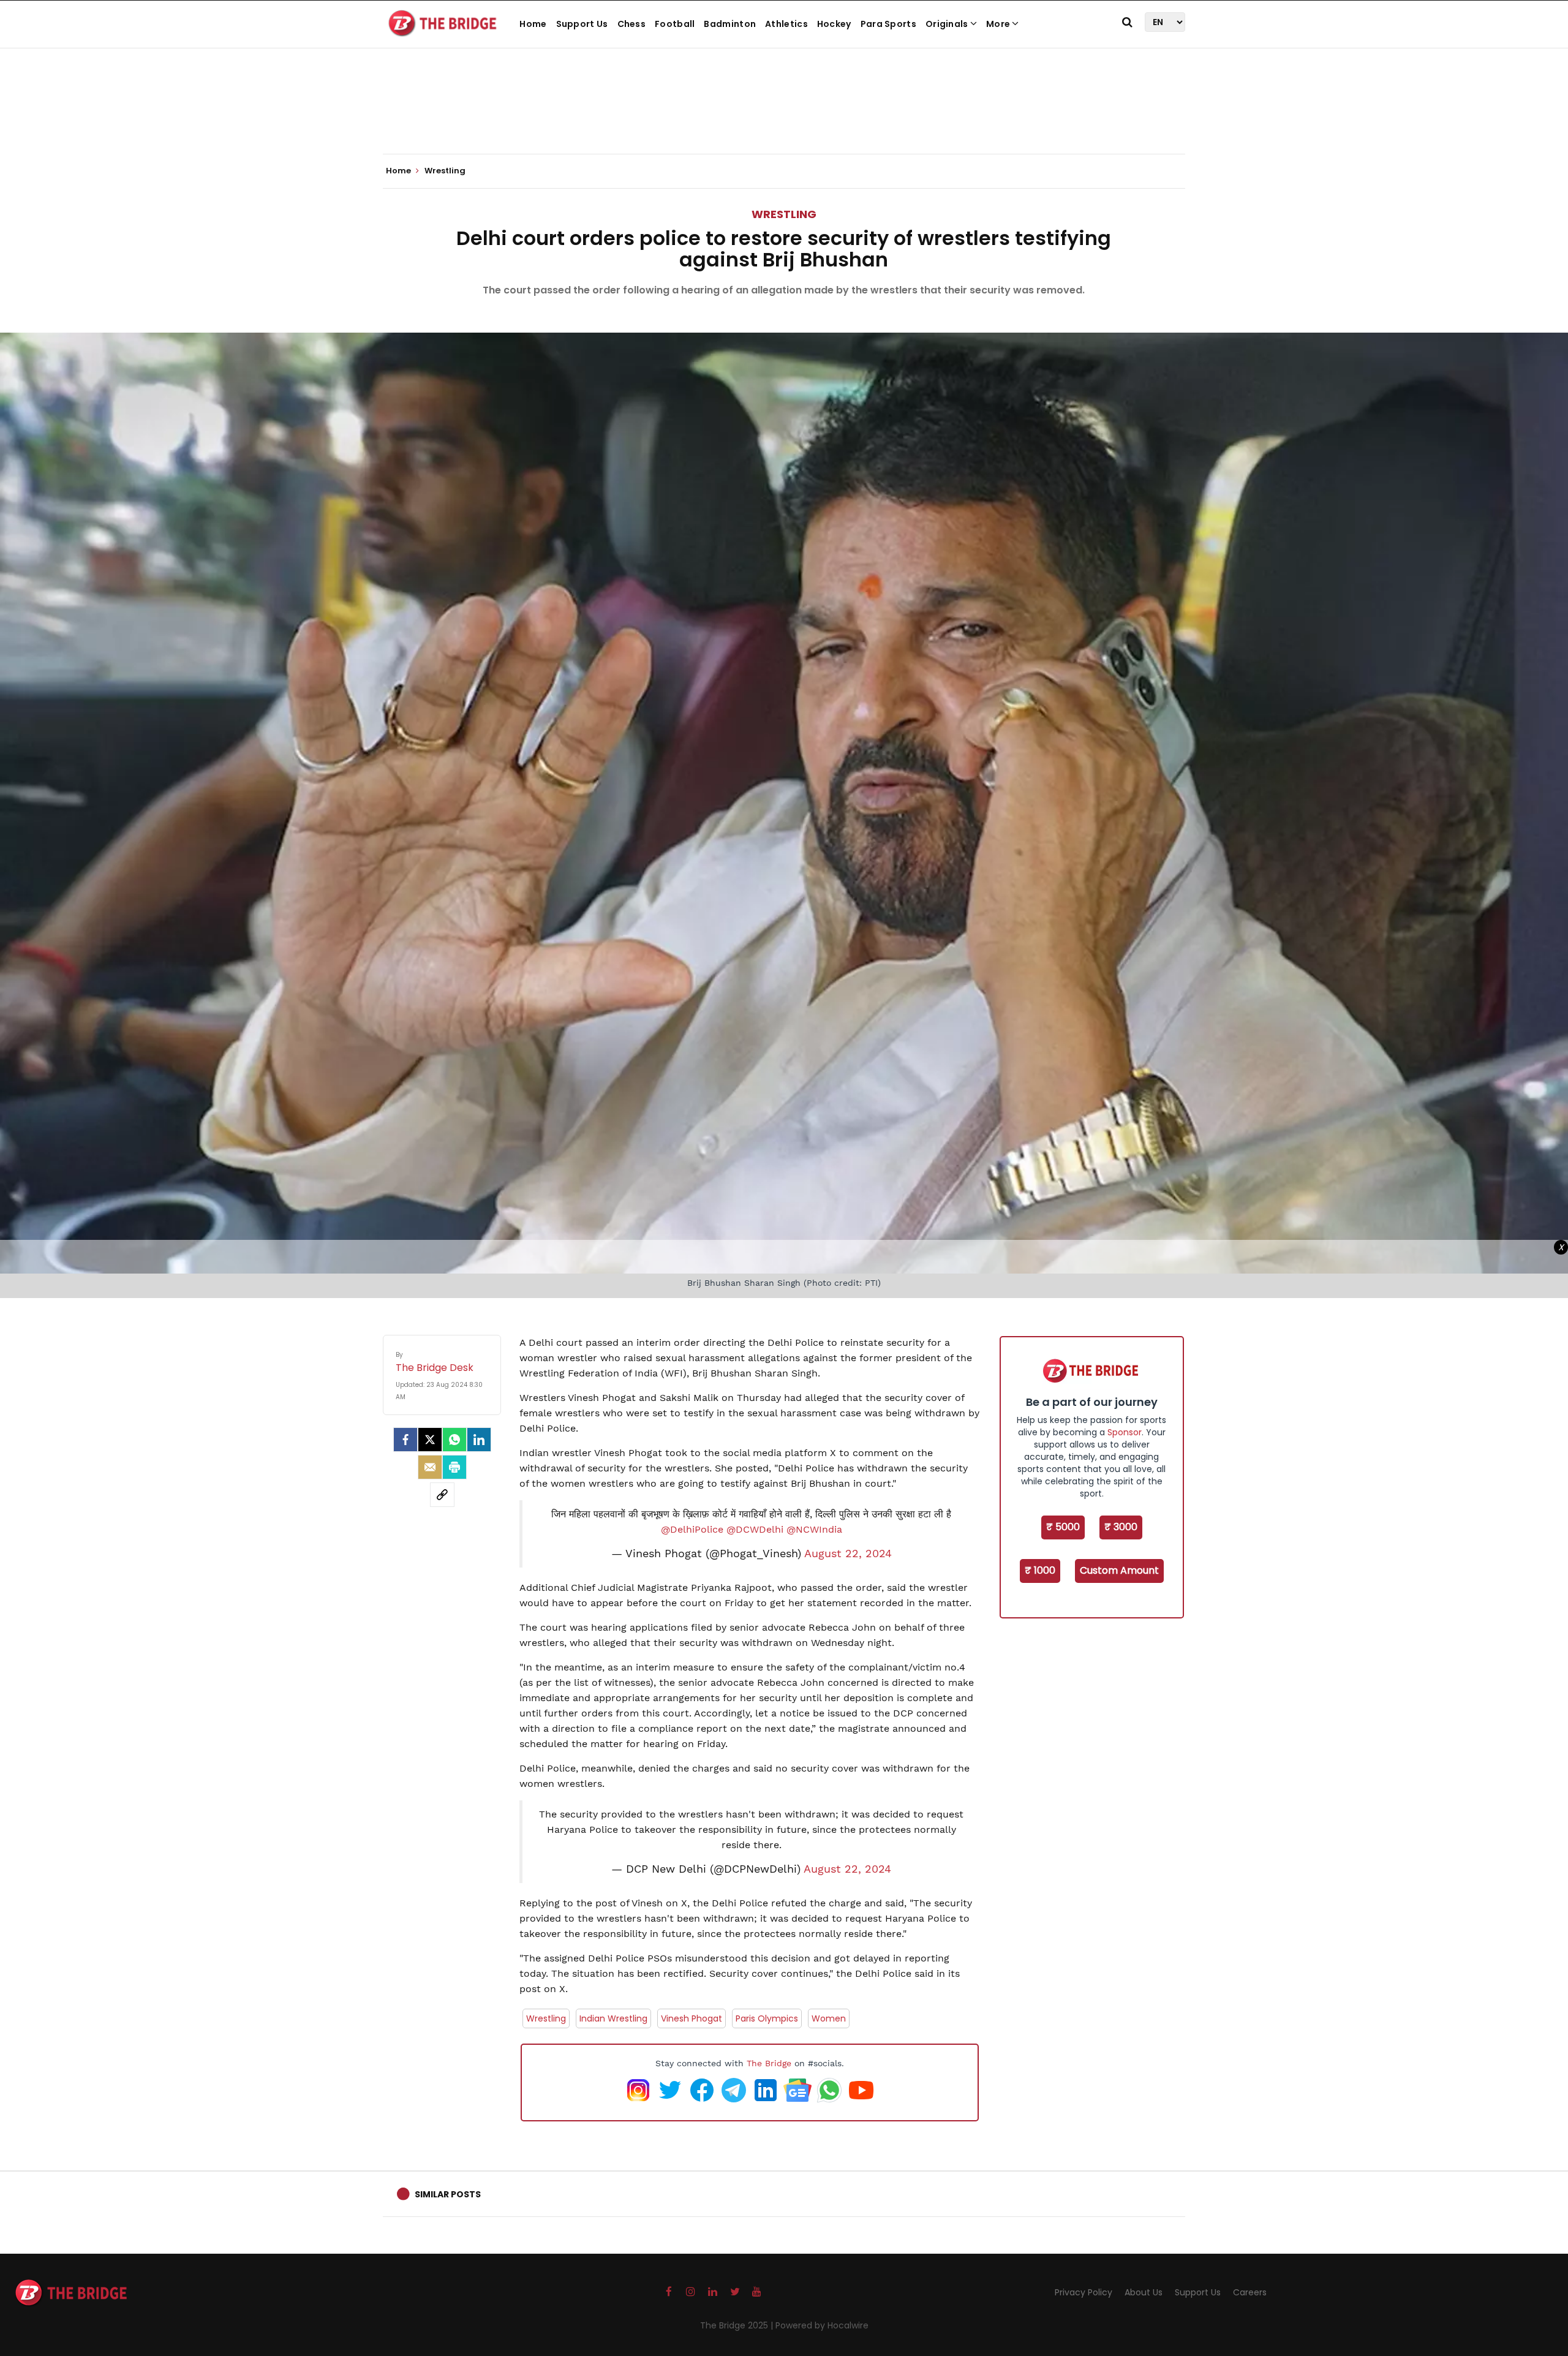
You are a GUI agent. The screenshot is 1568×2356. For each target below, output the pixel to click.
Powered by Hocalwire (822, 2325)
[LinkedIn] (479, 1440)
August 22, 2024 (848, 1554)
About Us (1144, 2292)
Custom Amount (1119, 1570)
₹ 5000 (1063, 1527)
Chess (632, 24)
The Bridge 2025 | (738, 2325)
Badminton (730, 24)
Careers (1250, 2292)
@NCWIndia (814, 1529)
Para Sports (888, 24)
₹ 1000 (1040, 1570)
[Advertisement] (784, 116)
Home (533, 24)
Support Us (582, 24)
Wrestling (784, 214)
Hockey (834, 24)
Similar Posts (448, 2194)
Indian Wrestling (613, 2018)
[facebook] (405, 1440)
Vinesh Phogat (692, 2018)
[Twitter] (430, 1440)
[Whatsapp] (454, 1440)
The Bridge (769, 2063)
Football (675, 24)
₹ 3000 (1121, 1527)
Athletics (786, 24)
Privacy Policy (1084, 2292)
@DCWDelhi (755, 1529)
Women (829, 2018)
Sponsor (1125, 1432)
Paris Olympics (767, 2018)
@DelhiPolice (692, 1529)
